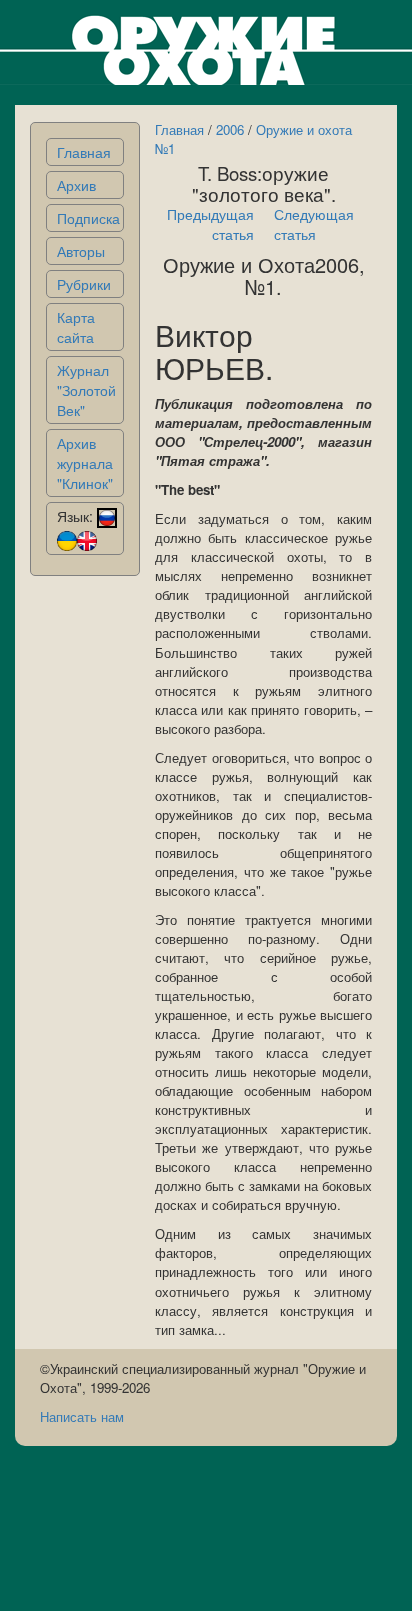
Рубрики (84, 284)
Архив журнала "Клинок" (85, 463)
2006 (230, 129)
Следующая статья (314, 224)
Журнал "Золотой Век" (86, 390)
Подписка (88, 218)
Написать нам (82, 1416)
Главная (84, 152)
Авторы (81, 251)
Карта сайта (76, 327)
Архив (76, 185)
